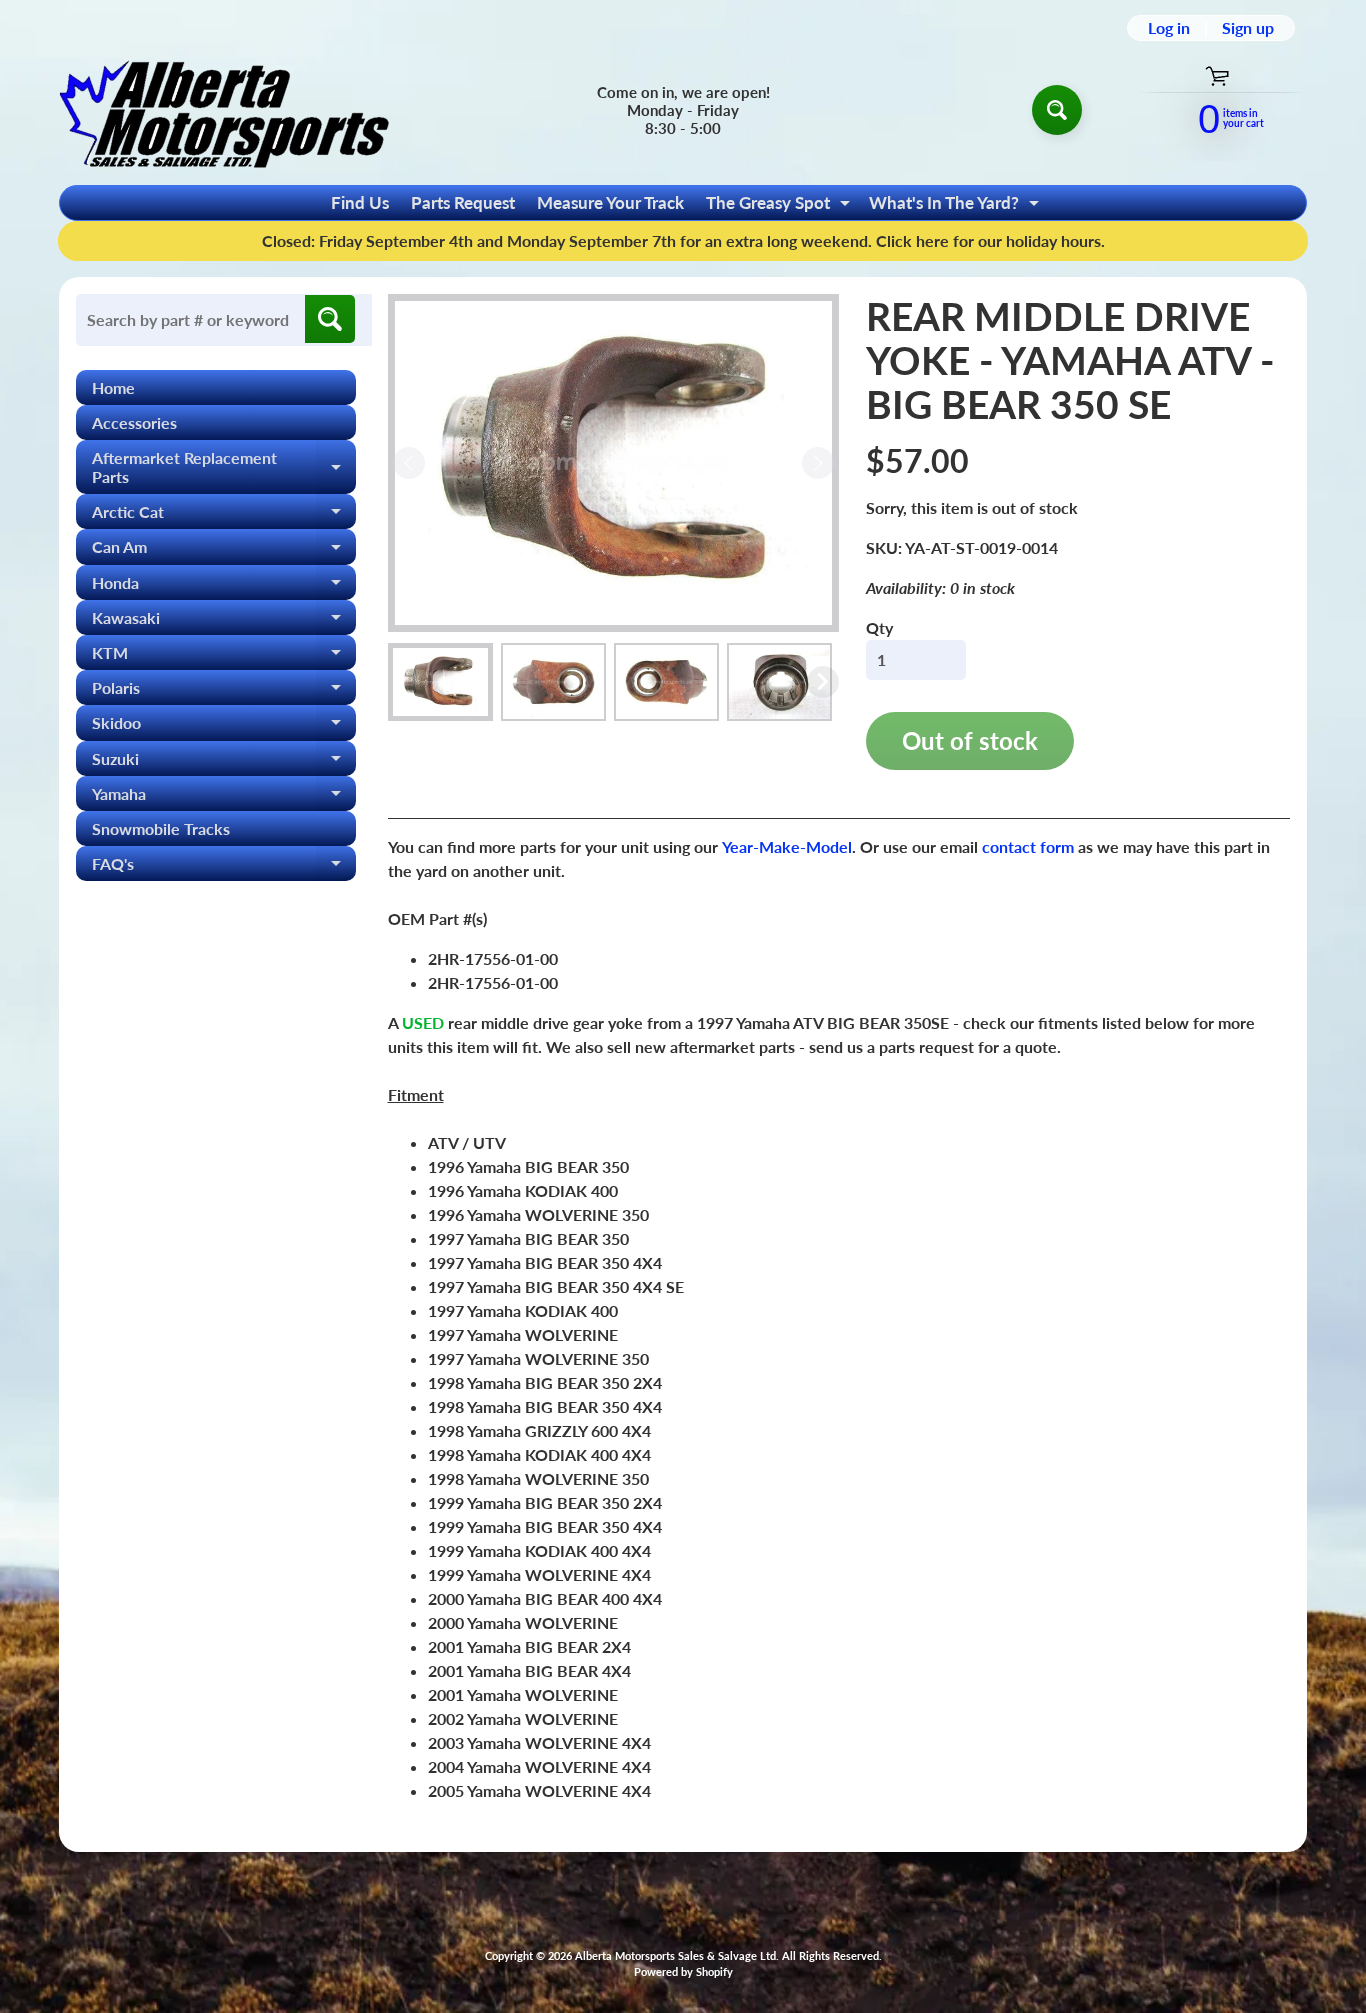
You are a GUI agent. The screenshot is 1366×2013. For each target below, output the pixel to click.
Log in (1169, 28)
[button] (440, 682)
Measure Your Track (610, 202)
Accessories (134, 422)
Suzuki (224, 762)
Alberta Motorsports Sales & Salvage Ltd (675, 1955)
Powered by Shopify (683, 1971)
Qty (879, 627)
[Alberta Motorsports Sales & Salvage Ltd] (224, 109)
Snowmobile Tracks (161, 828)
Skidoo (224, 726)
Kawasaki (224, 621)
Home (113, 387)
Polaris (224, 691)
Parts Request (463, 202)
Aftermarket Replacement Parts (224, 468)
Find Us (360, 202)
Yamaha (224, 797)
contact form (1028, 846)
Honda (224, 586)
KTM (224, 656)
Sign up (1248, 28)
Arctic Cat (224, 515)
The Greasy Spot (780, 206)
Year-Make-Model (787, 846)
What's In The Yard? (956, 206)
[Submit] (330, 319)
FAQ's (224, 867)
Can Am (224, 550)
